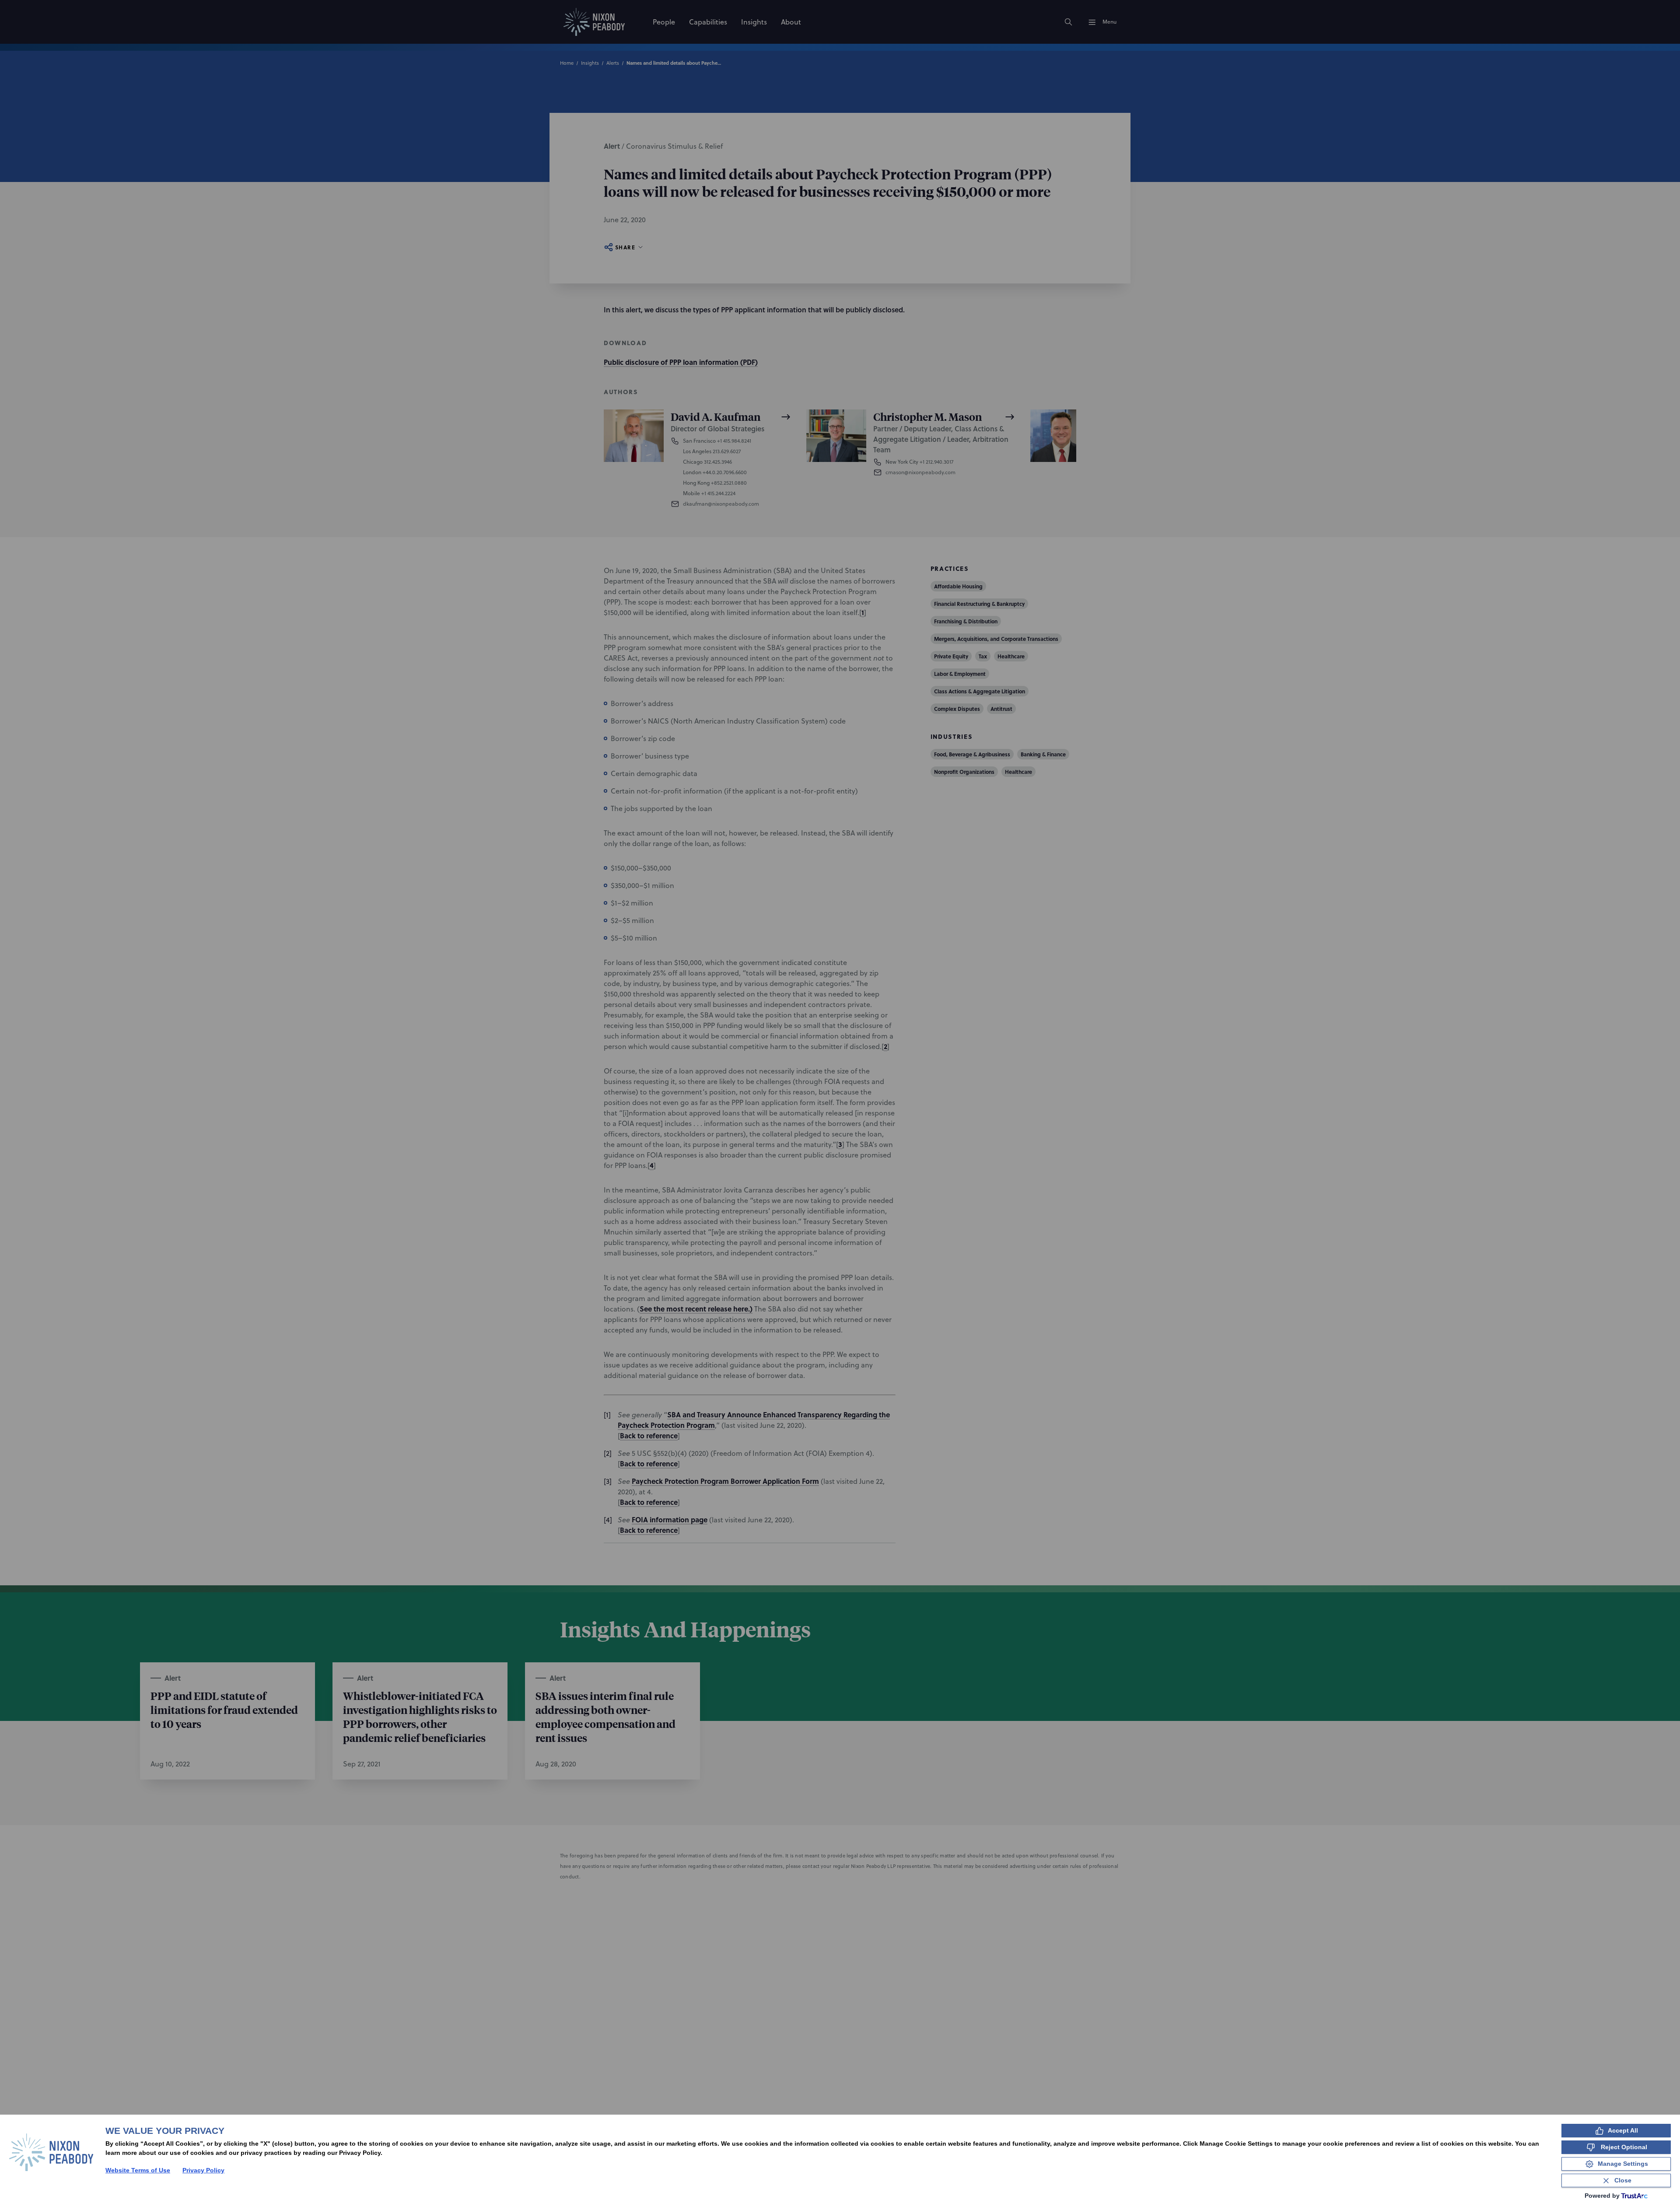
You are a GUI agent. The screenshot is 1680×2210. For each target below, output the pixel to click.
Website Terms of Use (138, 2170)
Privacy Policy (203, 2170)
